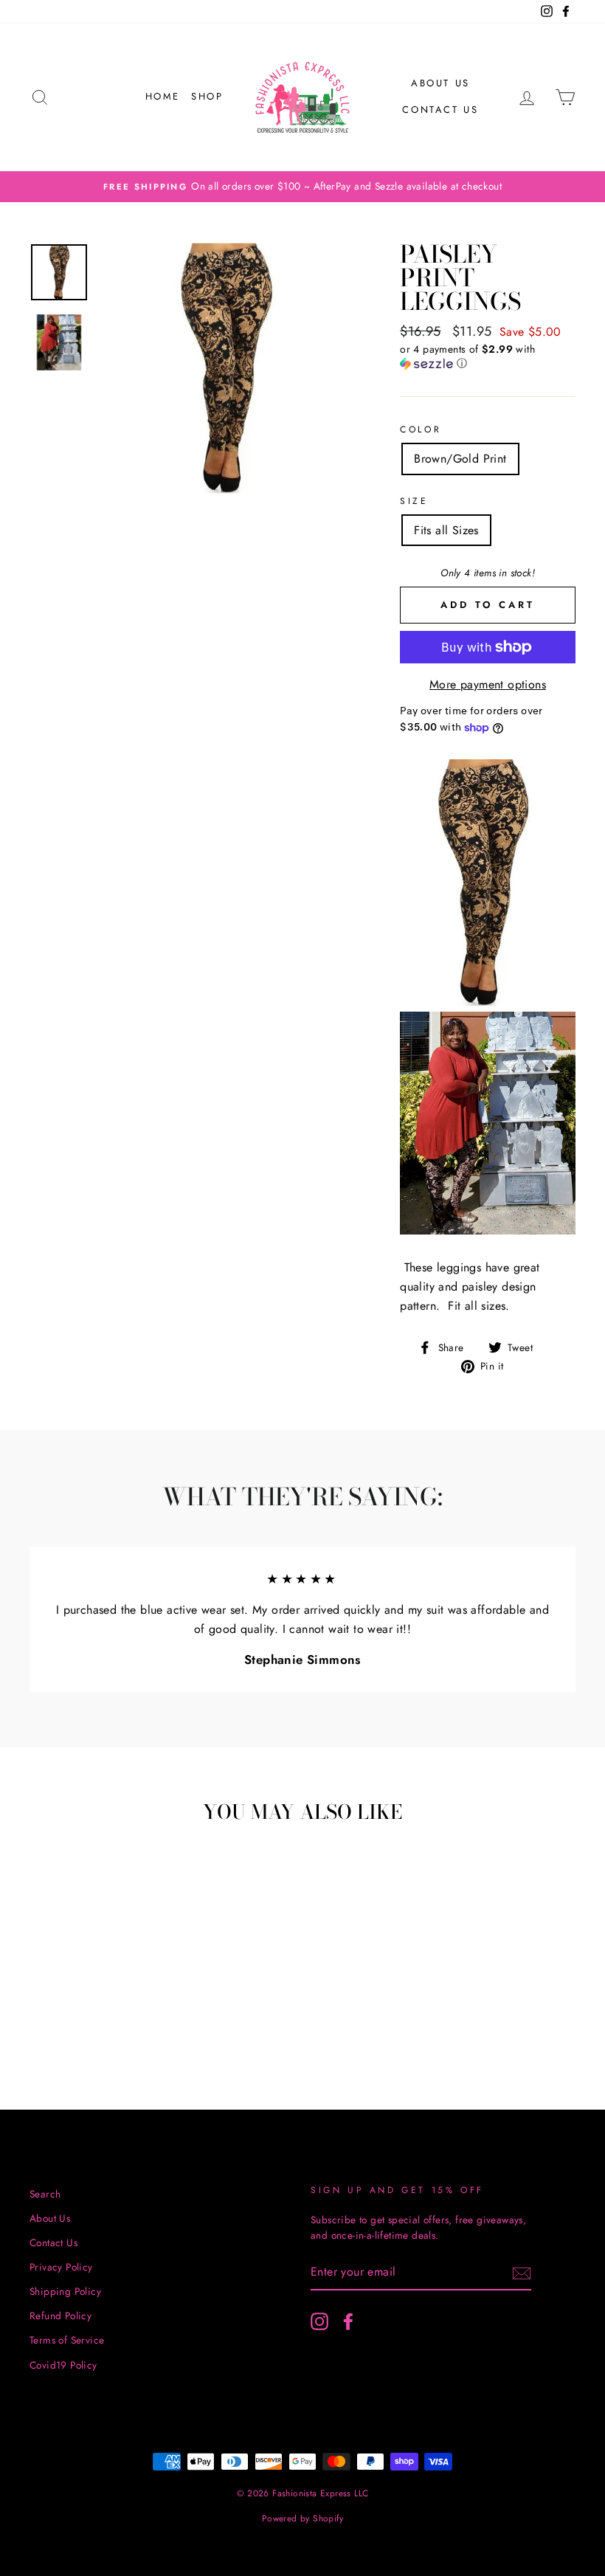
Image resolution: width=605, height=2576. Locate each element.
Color (421, 429)
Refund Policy (60, 2316)
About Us (440, 83)
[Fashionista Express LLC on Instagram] (319, 2321)
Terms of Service (67, 2340)
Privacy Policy (61, 2267)
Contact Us (440, 110)
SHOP (207, 96)
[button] (488, 356)
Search (45, 2194)
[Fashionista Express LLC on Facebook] (348, 2321)
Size (414, 501)
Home (163, 96)
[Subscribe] (522, 2273)
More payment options (488, 684)
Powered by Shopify (302, 2518)
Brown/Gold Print (460, 459)
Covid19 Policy (63, 2365)
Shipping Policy (65, 2291)
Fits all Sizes (446, 530)
